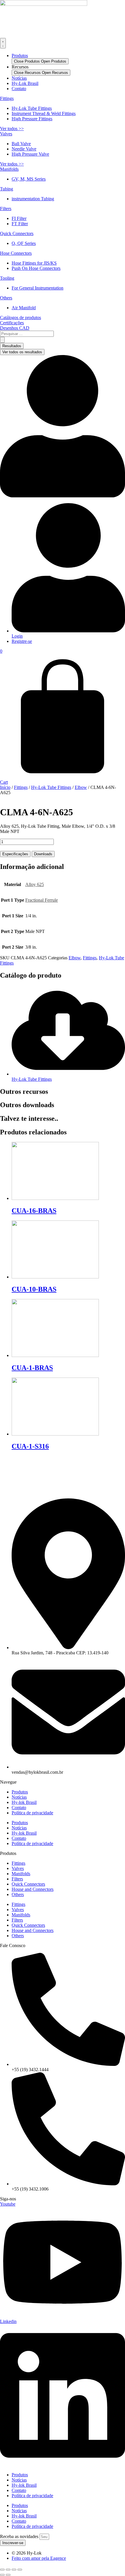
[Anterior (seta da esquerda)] (2, 2575)
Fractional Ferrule (42, 900)
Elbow (81, 787)
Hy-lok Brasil (24, 1802)
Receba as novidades (20, 2536)
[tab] (15, 854)
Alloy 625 (35, 884)
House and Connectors (33, 1889)
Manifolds (9, 169)
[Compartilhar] (14, 2570)
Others (6, 298)
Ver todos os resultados (22, 352)
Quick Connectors (17, 233)
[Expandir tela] (8, 2570)
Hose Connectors (16, 253)
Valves (6, 134)
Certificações (12, 323)
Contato (19, 89)
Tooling (7, 278)
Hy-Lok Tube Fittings (51, 787)
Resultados (12, 346)
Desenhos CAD (15, 328)
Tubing (7, 189)
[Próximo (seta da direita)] (8, 2575)
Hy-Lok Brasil (25, 83)
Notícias (19, 78)
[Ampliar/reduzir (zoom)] (2, 2570)
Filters (6, 209)
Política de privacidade (32, 1813)
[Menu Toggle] (3, 43)
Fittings (7, 98)
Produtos (20, 56)
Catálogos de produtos (20, 318)
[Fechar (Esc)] (20, 2570)
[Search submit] (2, 340)
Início (5, 787)
